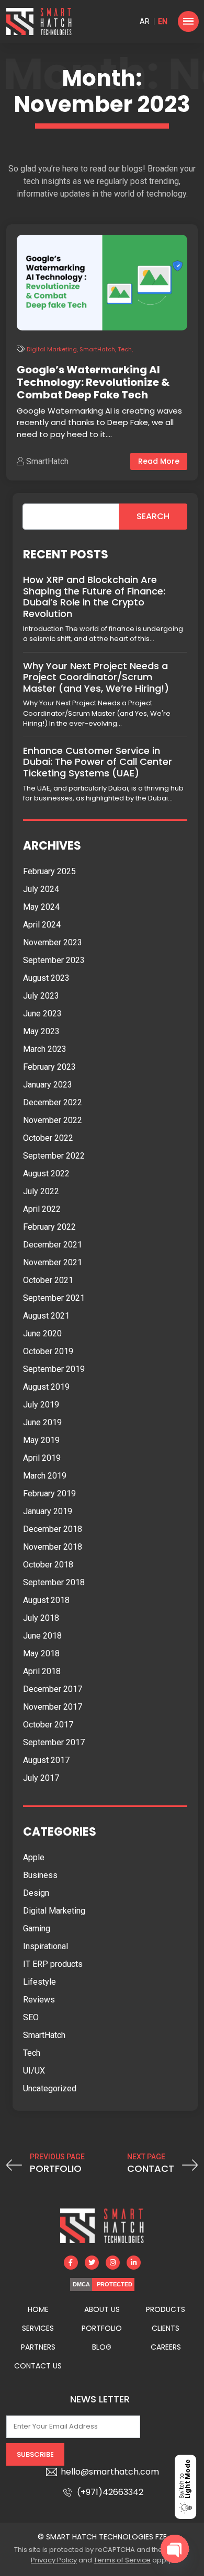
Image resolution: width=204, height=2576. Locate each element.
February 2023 (49, 1067)
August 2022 (46, 1173)
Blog (102, 2347)
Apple (34, 1857)
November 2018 (53, 1547)
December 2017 (53, 1689)
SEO (31, 2017)
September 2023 (54, 960)
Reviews (39, 2000)
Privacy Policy (54, 2560)
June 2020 (42, 1333)
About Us (102, 2309)
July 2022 (41, 1191)
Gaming (37, 1928)
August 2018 (46, 1600)
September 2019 (54, 1369)
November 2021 (53, 1262)
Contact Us (38, 2366)
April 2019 (42, 1458)
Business (40, 1875)
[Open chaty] (175, 2549)
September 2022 (54, 1156)
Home (38, 2309)
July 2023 (41, 996)
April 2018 (42, 1671)
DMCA (81, 2284)
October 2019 (48, 1351)
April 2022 (42, 1209)
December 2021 (53, 1245)
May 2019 (41, 1440)
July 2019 (41, 1405)
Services (38, 2328)
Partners (38, 2347)
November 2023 (53, 942)
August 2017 (46, 1760)
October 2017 (48, 1725)
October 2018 (48, 1565)
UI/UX (34, 2071)
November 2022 (53, 1120)
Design (36, 1893)
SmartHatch (97, 349)
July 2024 (41, 889)
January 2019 (48, 1511)
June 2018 (42, 1636)
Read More (159, 461)
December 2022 (53, 1102)
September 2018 (54, 1582)
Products (166, 2309)
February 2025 (49, 871)
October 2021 (48, 1280)
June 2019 (42, 1422)
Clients (166, 2328)
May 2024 (41, 907)
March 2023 (45, 1049)
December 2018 (53, 1529)
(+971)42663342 (110, 2492)
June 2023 (42, 1014)
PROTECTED (115, 2284)
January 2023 (48, 1085)
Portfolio (102, 2328)
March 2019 (45, 1476)
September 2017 (54, 1742)
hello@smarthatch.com (110, 2472)
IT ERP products (53, 1964)
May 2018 (41, 1653)
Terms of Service (122, 2560)
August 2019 (46, 1387)
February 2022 (49, 1227)
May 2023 (41, 1031)
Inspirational (46, 1946)
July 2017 (41, 1778)
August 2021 (46, 1316)
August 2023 (46, 978)
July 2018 (41, 1618)
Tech (125, 349)
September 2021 (54, 1298)
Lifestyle (39, 1982)
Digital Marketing (52, 349)
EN (163, 21)
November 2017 (53, 1707)
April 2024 (42, 925)
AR (145, 21)
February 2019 (49, 1493)
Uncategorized (50, 2088)
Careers (166, 2347)
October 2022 (48, 1138)
